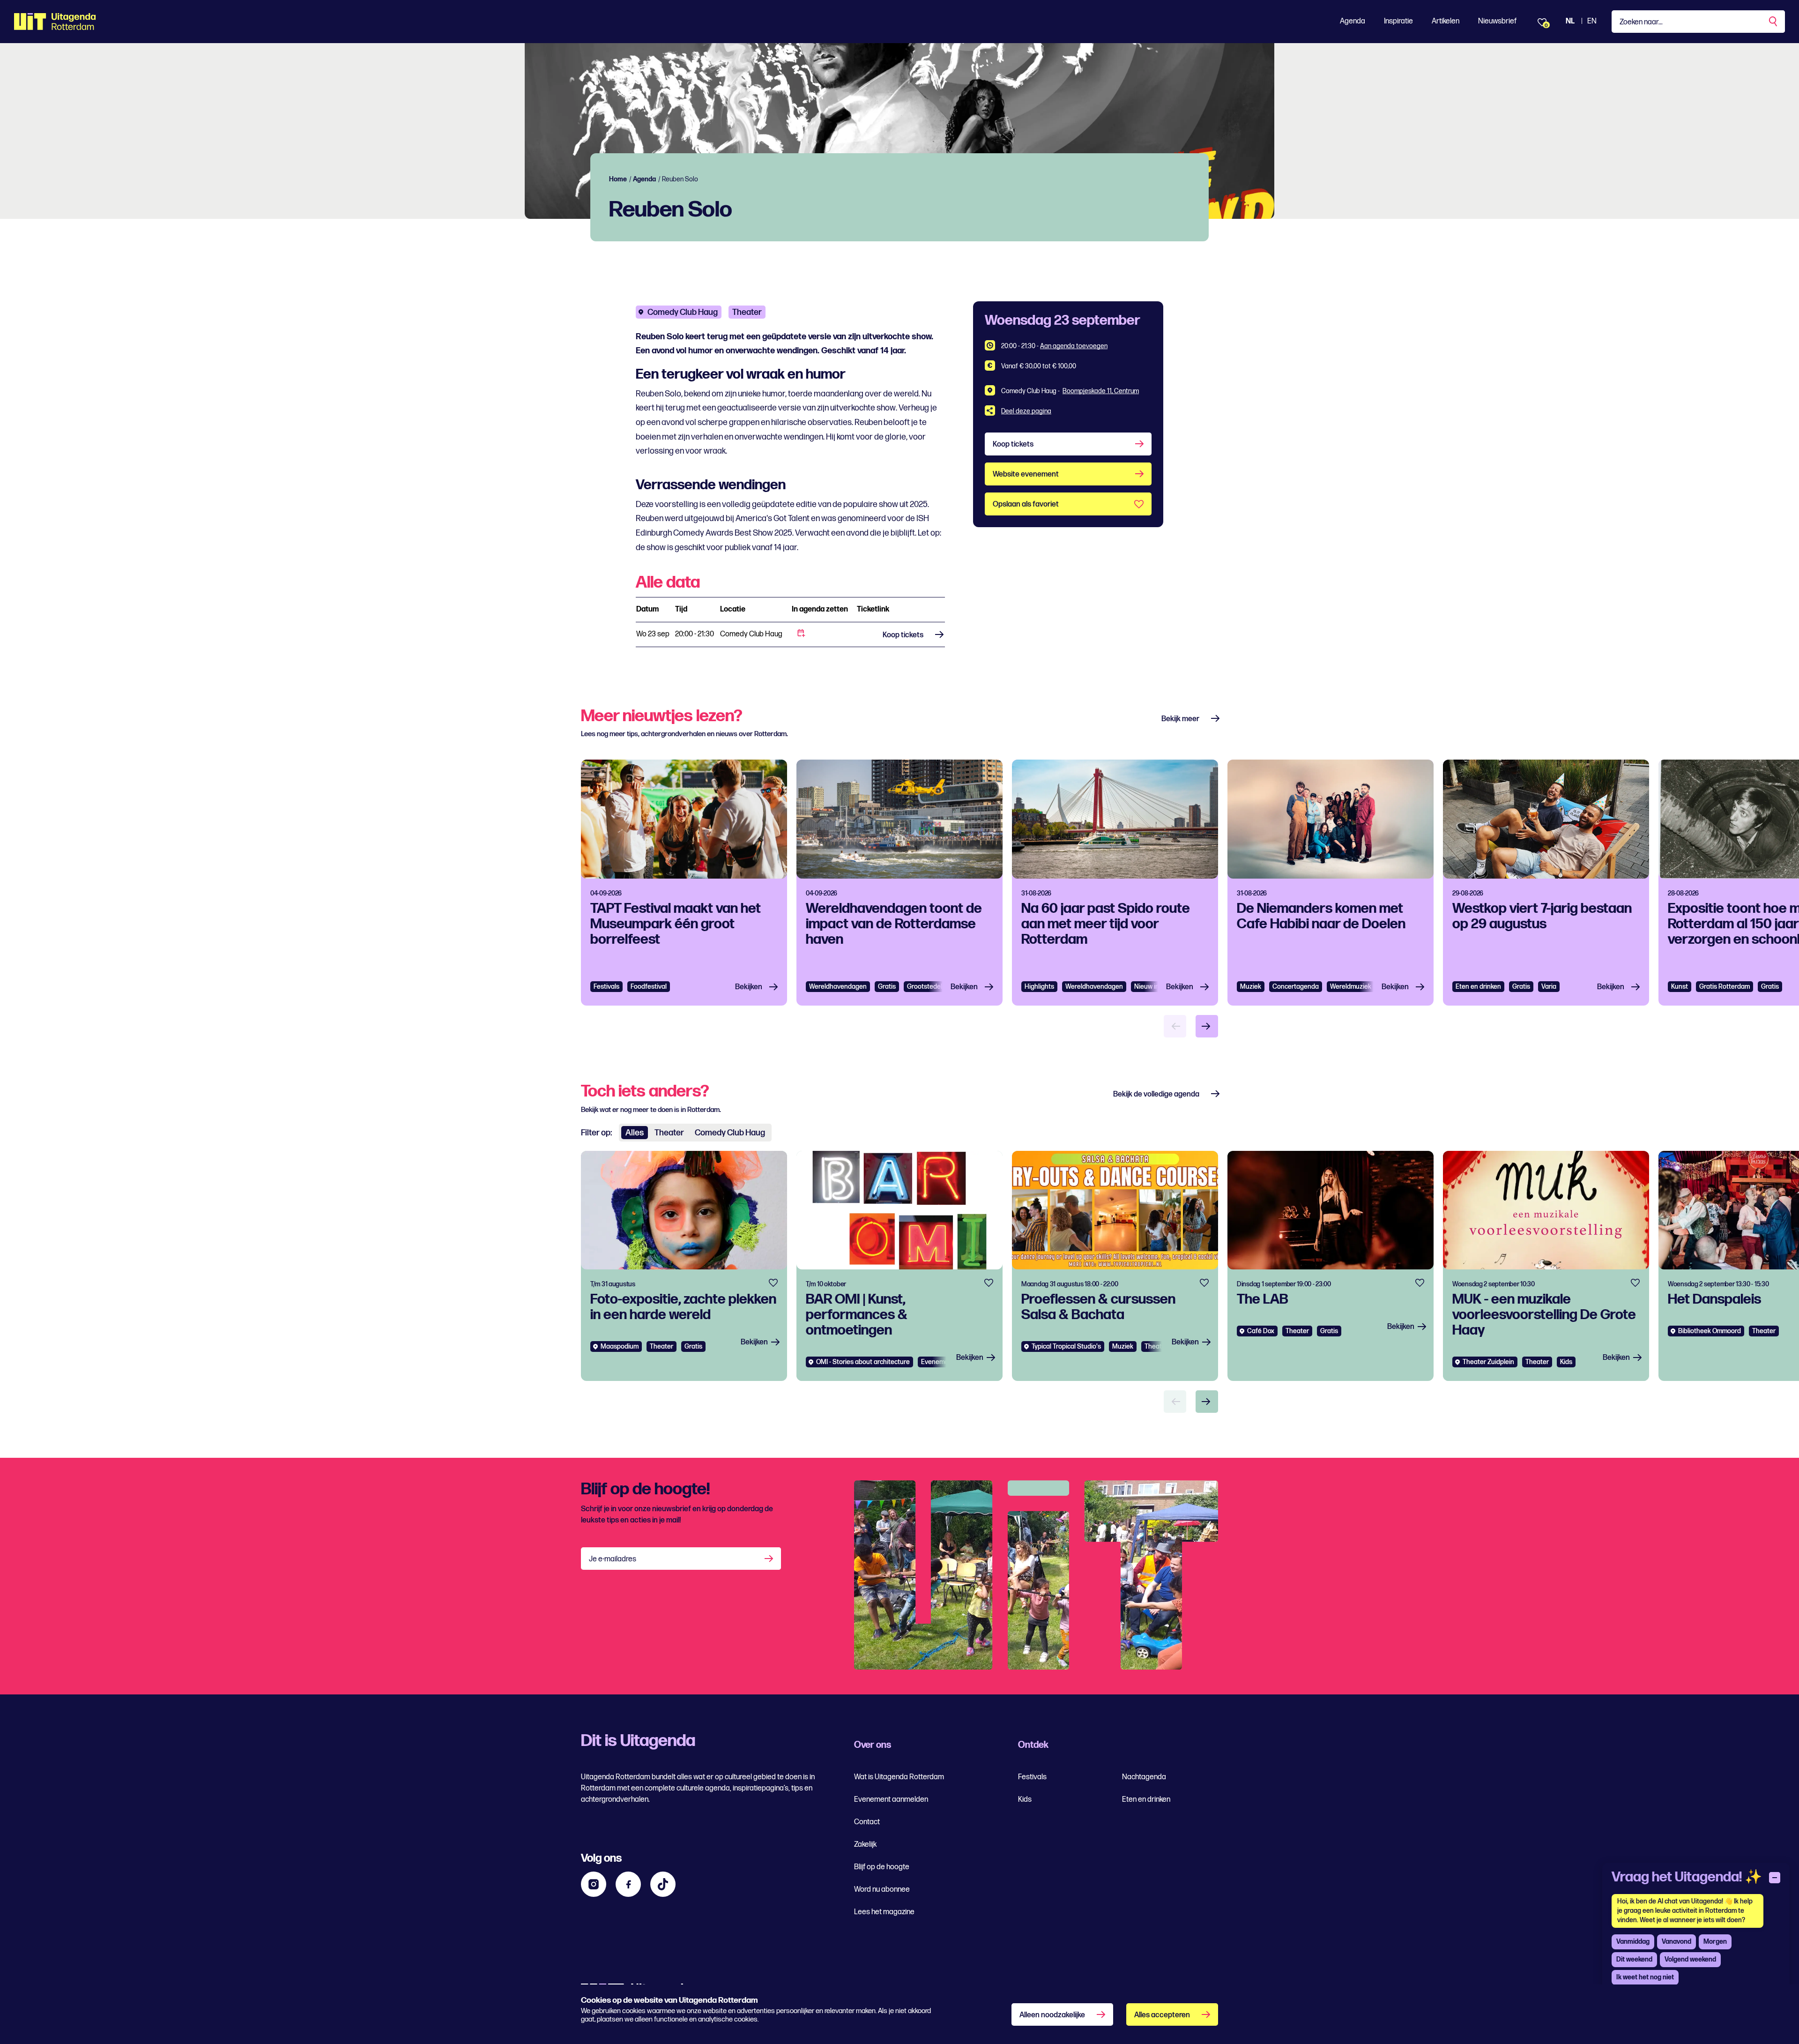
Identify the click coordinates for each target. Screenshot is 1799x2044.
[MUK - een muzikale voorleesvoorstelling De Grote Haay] (1546, 1266)
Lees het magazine (884, 1912)
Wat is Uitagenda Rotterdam (899, 1777)
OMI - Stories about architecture (863, 1362)
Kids (1025, 1800)
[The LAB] (1331, 1266)
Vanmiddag (1633, 1942)
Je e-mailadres (613, 1559)
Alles (635, 1133)
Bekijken (749, 987)
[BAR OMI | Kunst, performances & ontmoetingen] (899, 1266)
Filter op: (596, 1133)
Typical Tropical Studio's (1066, 1347)
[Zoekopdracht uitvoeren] (1774, 22)
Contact (867, 1822)
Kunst (1680, 987)
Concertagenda (1296, 987)
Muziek (1251, 987)
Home (618, 179)
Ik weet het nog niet (1645, 1977)
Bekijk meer (1180, 719)
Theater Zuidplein (1488, 1362)
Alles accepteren (1162, 2015)
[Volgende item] (1207, 1026)
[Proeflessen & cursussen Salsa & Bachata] (1115, 1266)
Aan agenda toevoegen (1074, 346)
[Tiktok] (663, 1884)
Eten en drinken (1478, 987)
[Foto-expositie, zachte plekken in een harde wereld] (684, 1266)
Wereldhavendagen (838, 987)
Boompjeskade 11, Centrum (1101, 391)
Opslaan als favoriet (1026, 504)
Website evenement (1026, 474)
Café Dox (1261, 1331)
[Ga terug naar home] (55, 22)
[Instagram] (594, 1884)
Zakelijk (865, 1845)
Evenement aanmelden (891, 1800)
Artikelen (1446, 21)
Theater (747, 312)
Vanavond (1676, 1942)
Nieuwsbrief (1497, 21)
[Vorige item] (1175, 1026)
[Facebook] (628, 1884)
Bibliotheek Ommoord (1710, 1331)
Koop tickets (903, 635)
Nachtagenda (1144, 1777)
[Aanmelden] (770, 1559)
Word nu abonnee (882, 1890)
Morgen (1715, 1942)
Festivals (606, 987)
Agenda (1353, 21)
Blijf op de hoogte (882, 1867)
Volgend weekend (1690, 1959)
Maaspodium (620, 1347)
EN (1592, 21)
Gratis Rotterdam (1725, 987)
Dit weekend (1634, 1959)
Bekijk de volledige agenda (1156, 1094)
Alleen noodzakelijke (1052, 2015)
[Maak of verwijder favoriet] (773, 1283)
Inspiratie (1398, 21)
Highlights (1039, 987)
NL (1570, 21)
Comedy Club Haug (683, 312)
